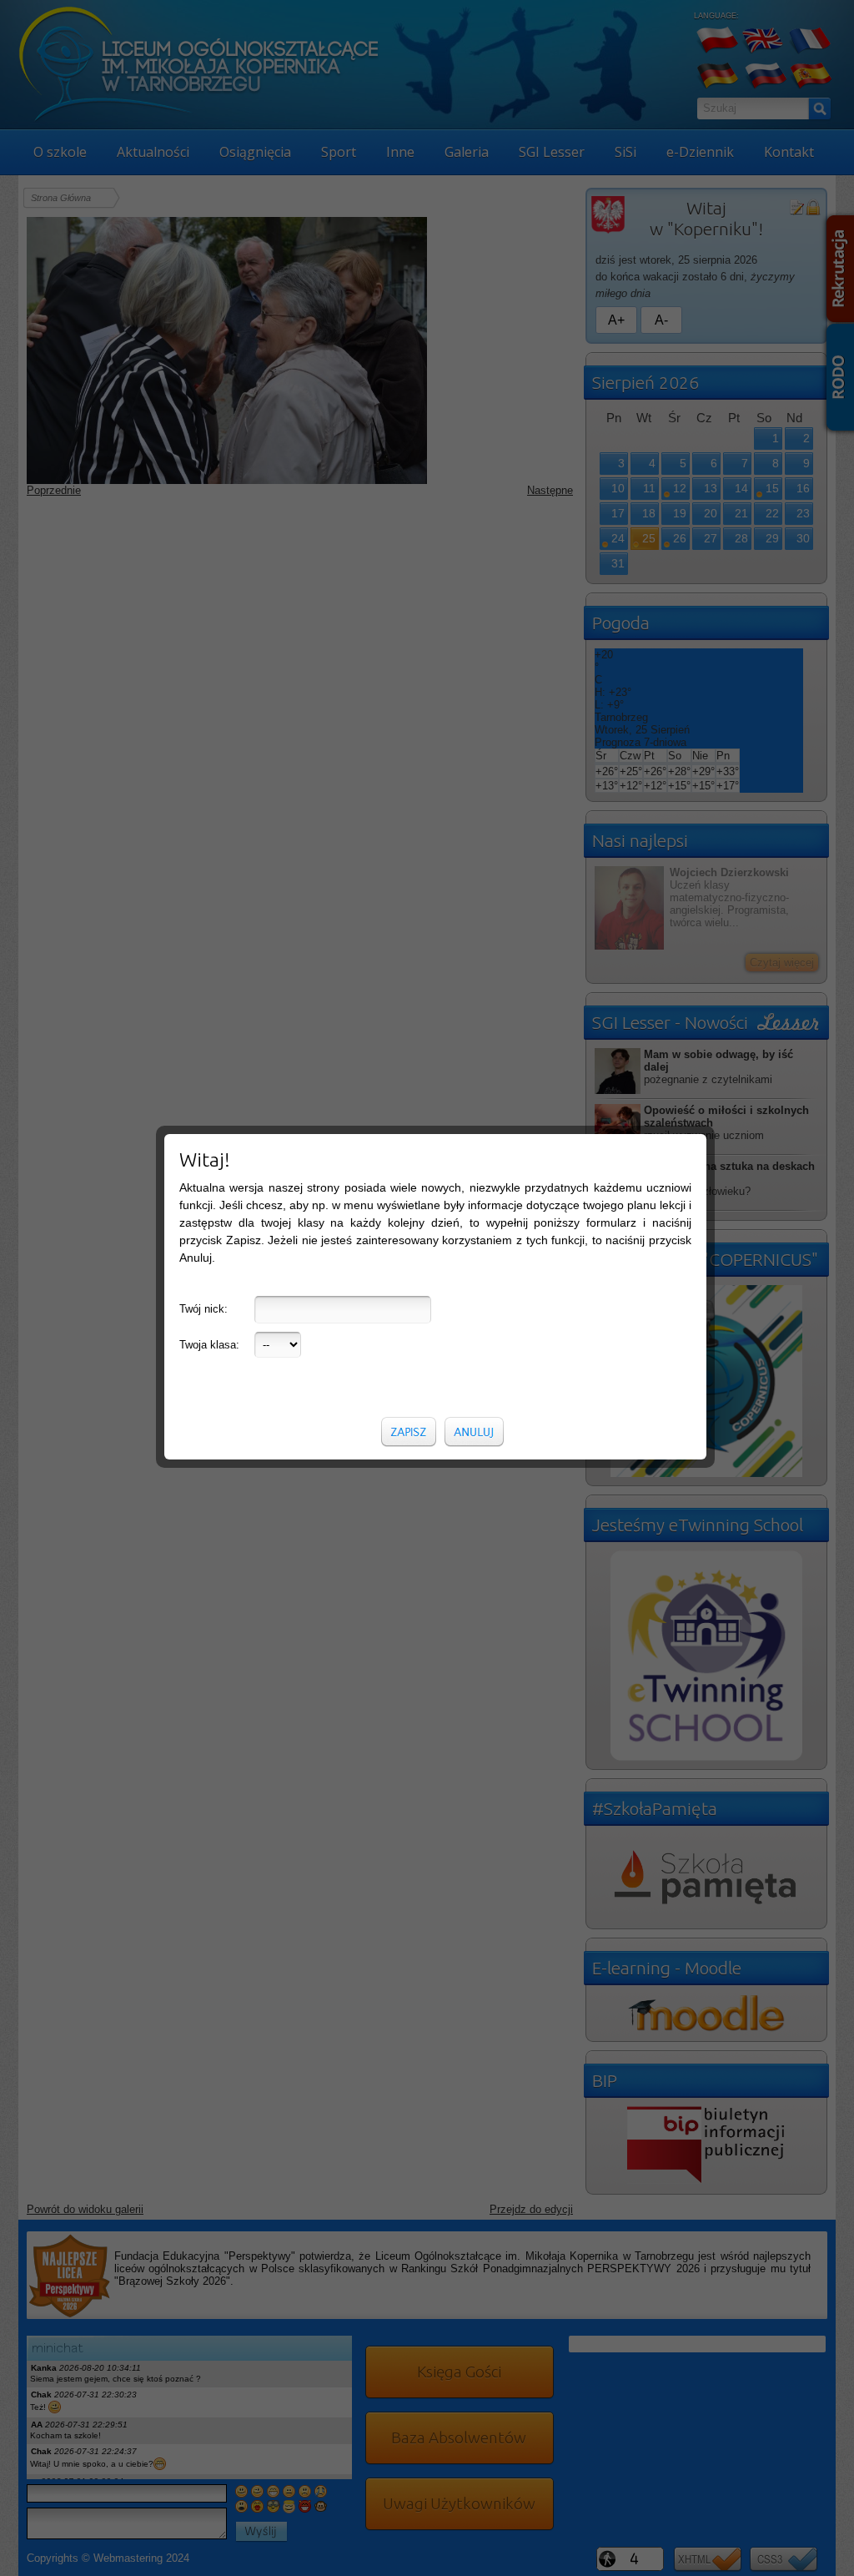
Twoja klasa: (209, 1345)
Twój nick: (203, 1309)
